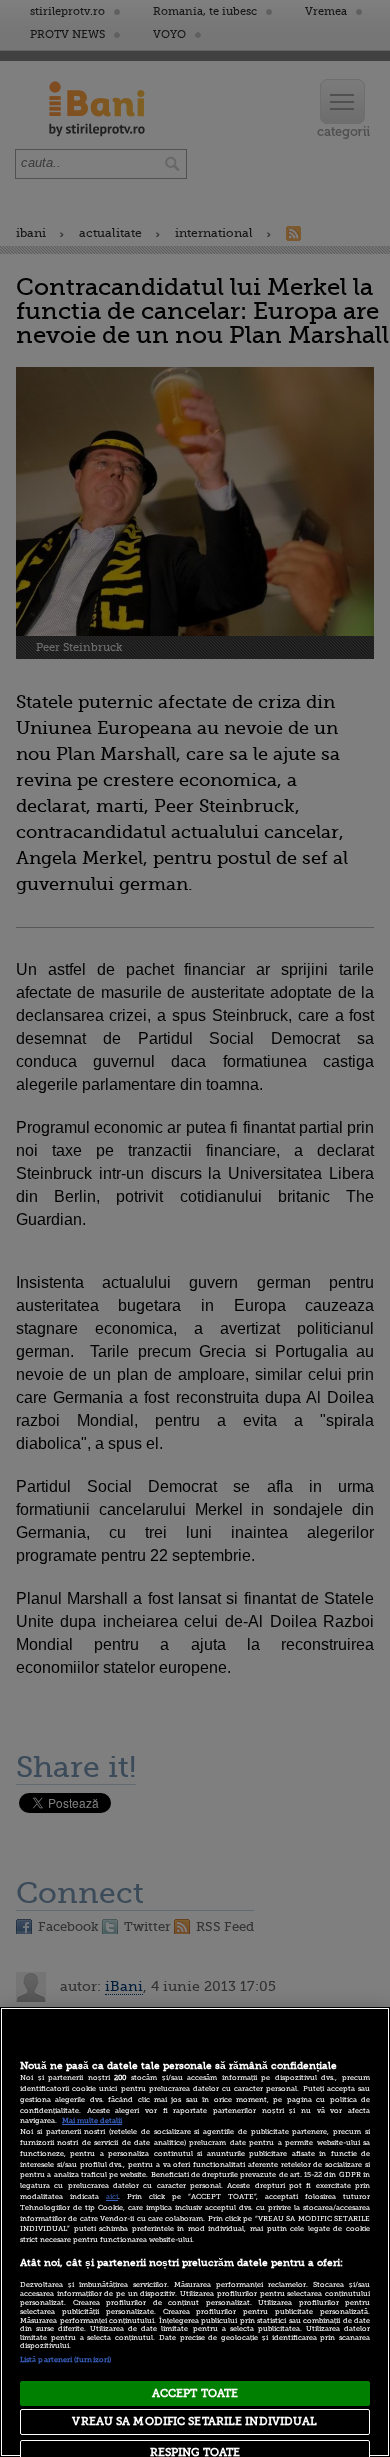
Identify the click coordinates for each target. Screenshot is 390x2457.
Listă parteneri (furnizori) (65, 2360)
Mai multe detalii (92, 2121)
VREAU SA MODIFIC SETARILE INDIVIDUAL (194, 2421)
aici (112, 2197)
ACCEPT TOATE (195, 2393)
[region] (195, 2232)
